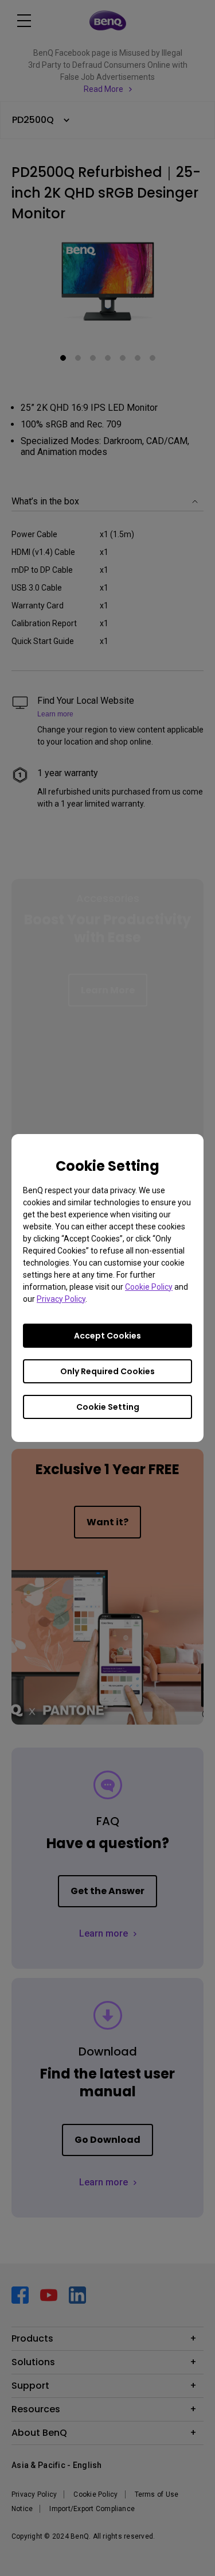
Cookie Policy (149, 1287)
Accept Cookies (107, 1336)
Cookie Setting (108, 1407)
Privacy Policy (61, 1299)
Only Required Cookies (107, 1371)
